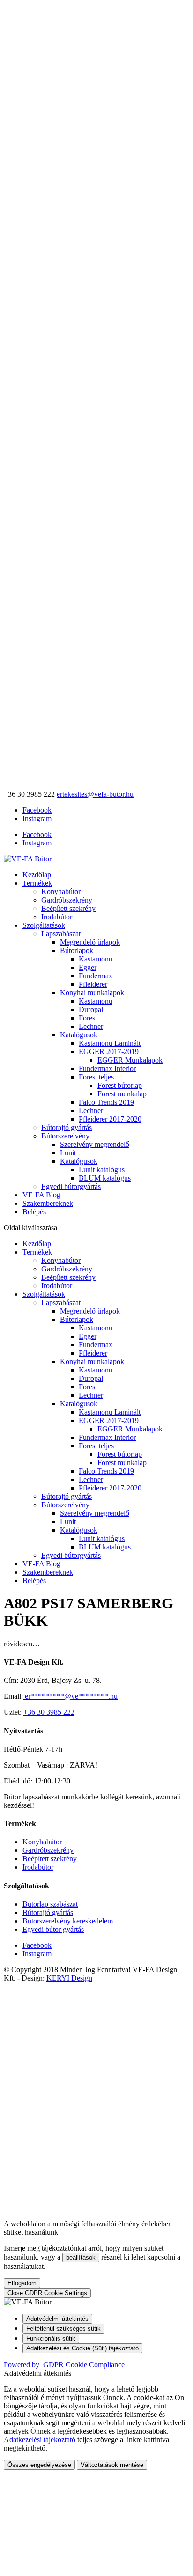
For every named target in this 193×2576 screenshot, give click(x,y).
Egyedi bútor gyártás (53, 1929)
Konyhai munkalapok (92, 993)
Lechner (91, 1026)
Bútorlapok (77, 950)
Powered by (64, 2365)
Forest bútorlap (120, 1085)
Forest (88, 1018)
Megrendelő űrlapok (90, 942)
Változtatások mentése (112, 2465)
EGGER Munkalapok (130, 1060)
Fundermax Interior (107, 1068)
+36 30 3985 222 (49, 1712)
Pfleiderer (93, 984)
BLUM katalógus (105, 1178)
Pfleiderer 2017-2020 (110, 1119)
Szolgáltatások (44, 925)
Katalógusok (79, 1035)
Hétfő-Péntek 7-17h (33, 1749)
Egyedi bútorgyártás (71, 1186)
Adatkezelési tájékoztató (40, 2440)
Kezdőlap (37, 875)
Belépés (34, 1212)
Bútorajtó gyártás (67, 1127)
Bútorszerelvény (65, 1136)
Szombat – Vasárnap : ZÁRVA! (51, 1765)
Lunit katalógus (102, 1170)
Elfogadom (22, 2283)
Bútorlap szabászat (50, 1904)
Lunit (68, 1153)
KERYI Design (69, 1978)
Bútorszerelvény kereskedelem (68, 1921)
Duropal (91, 1009)
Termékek (37, 883)
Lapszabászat (61, 934)
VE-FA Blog (41, 1195)
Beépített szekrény (68, 908)
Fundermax (96, 976)
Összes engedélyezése (39, 2465)
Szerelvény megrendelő (95, 1144)
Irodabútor (57, 917)
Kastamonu (96, 959)
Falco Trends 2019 (106, 1102)
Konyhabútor (61, 892)
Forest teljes (96, 1077)
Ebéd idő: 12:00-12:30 (37, 1781)
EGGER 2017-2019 (109, 1052)
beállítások (81, 2257)
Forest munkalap (122, 1094)
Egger (88, 967)
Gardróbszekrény (67, 900)
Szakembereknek (48, 1203)
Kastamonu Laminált (110, 1043)
